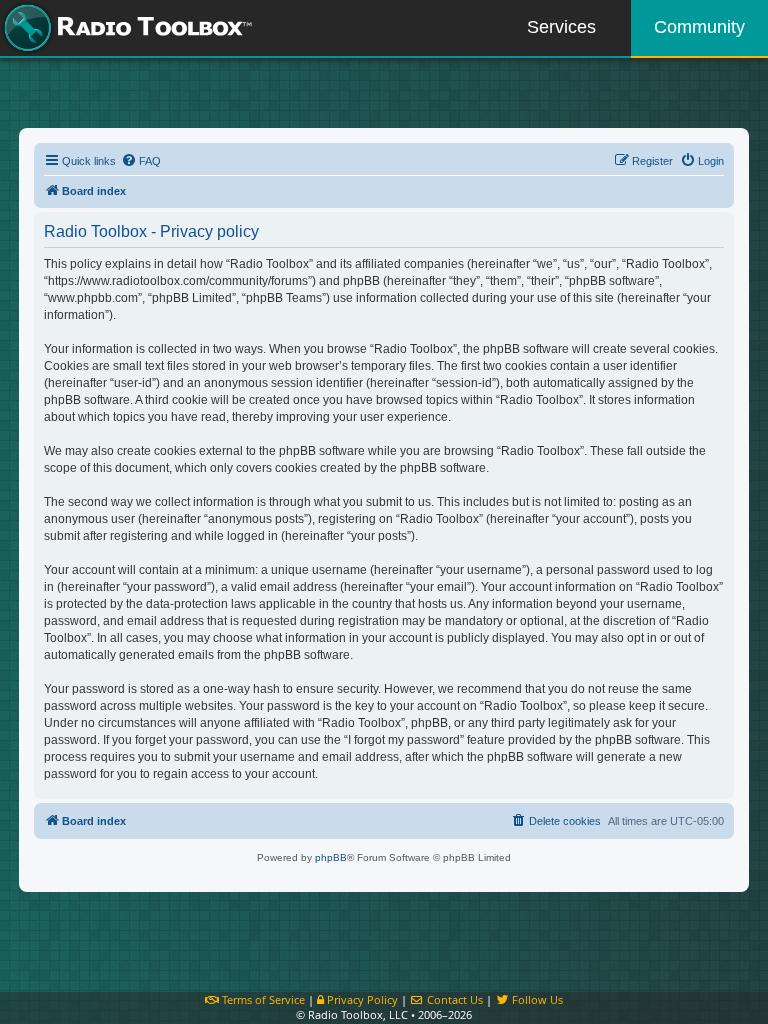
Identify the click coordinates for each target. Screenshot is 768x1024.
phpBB (331, 857)
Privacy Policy (361, 999)
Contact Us (453, 999)
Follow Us (536, 999)
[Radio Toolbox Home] (125, 28)
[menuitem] (141, 161)
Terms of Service (262, 999)
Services (561, 27)
